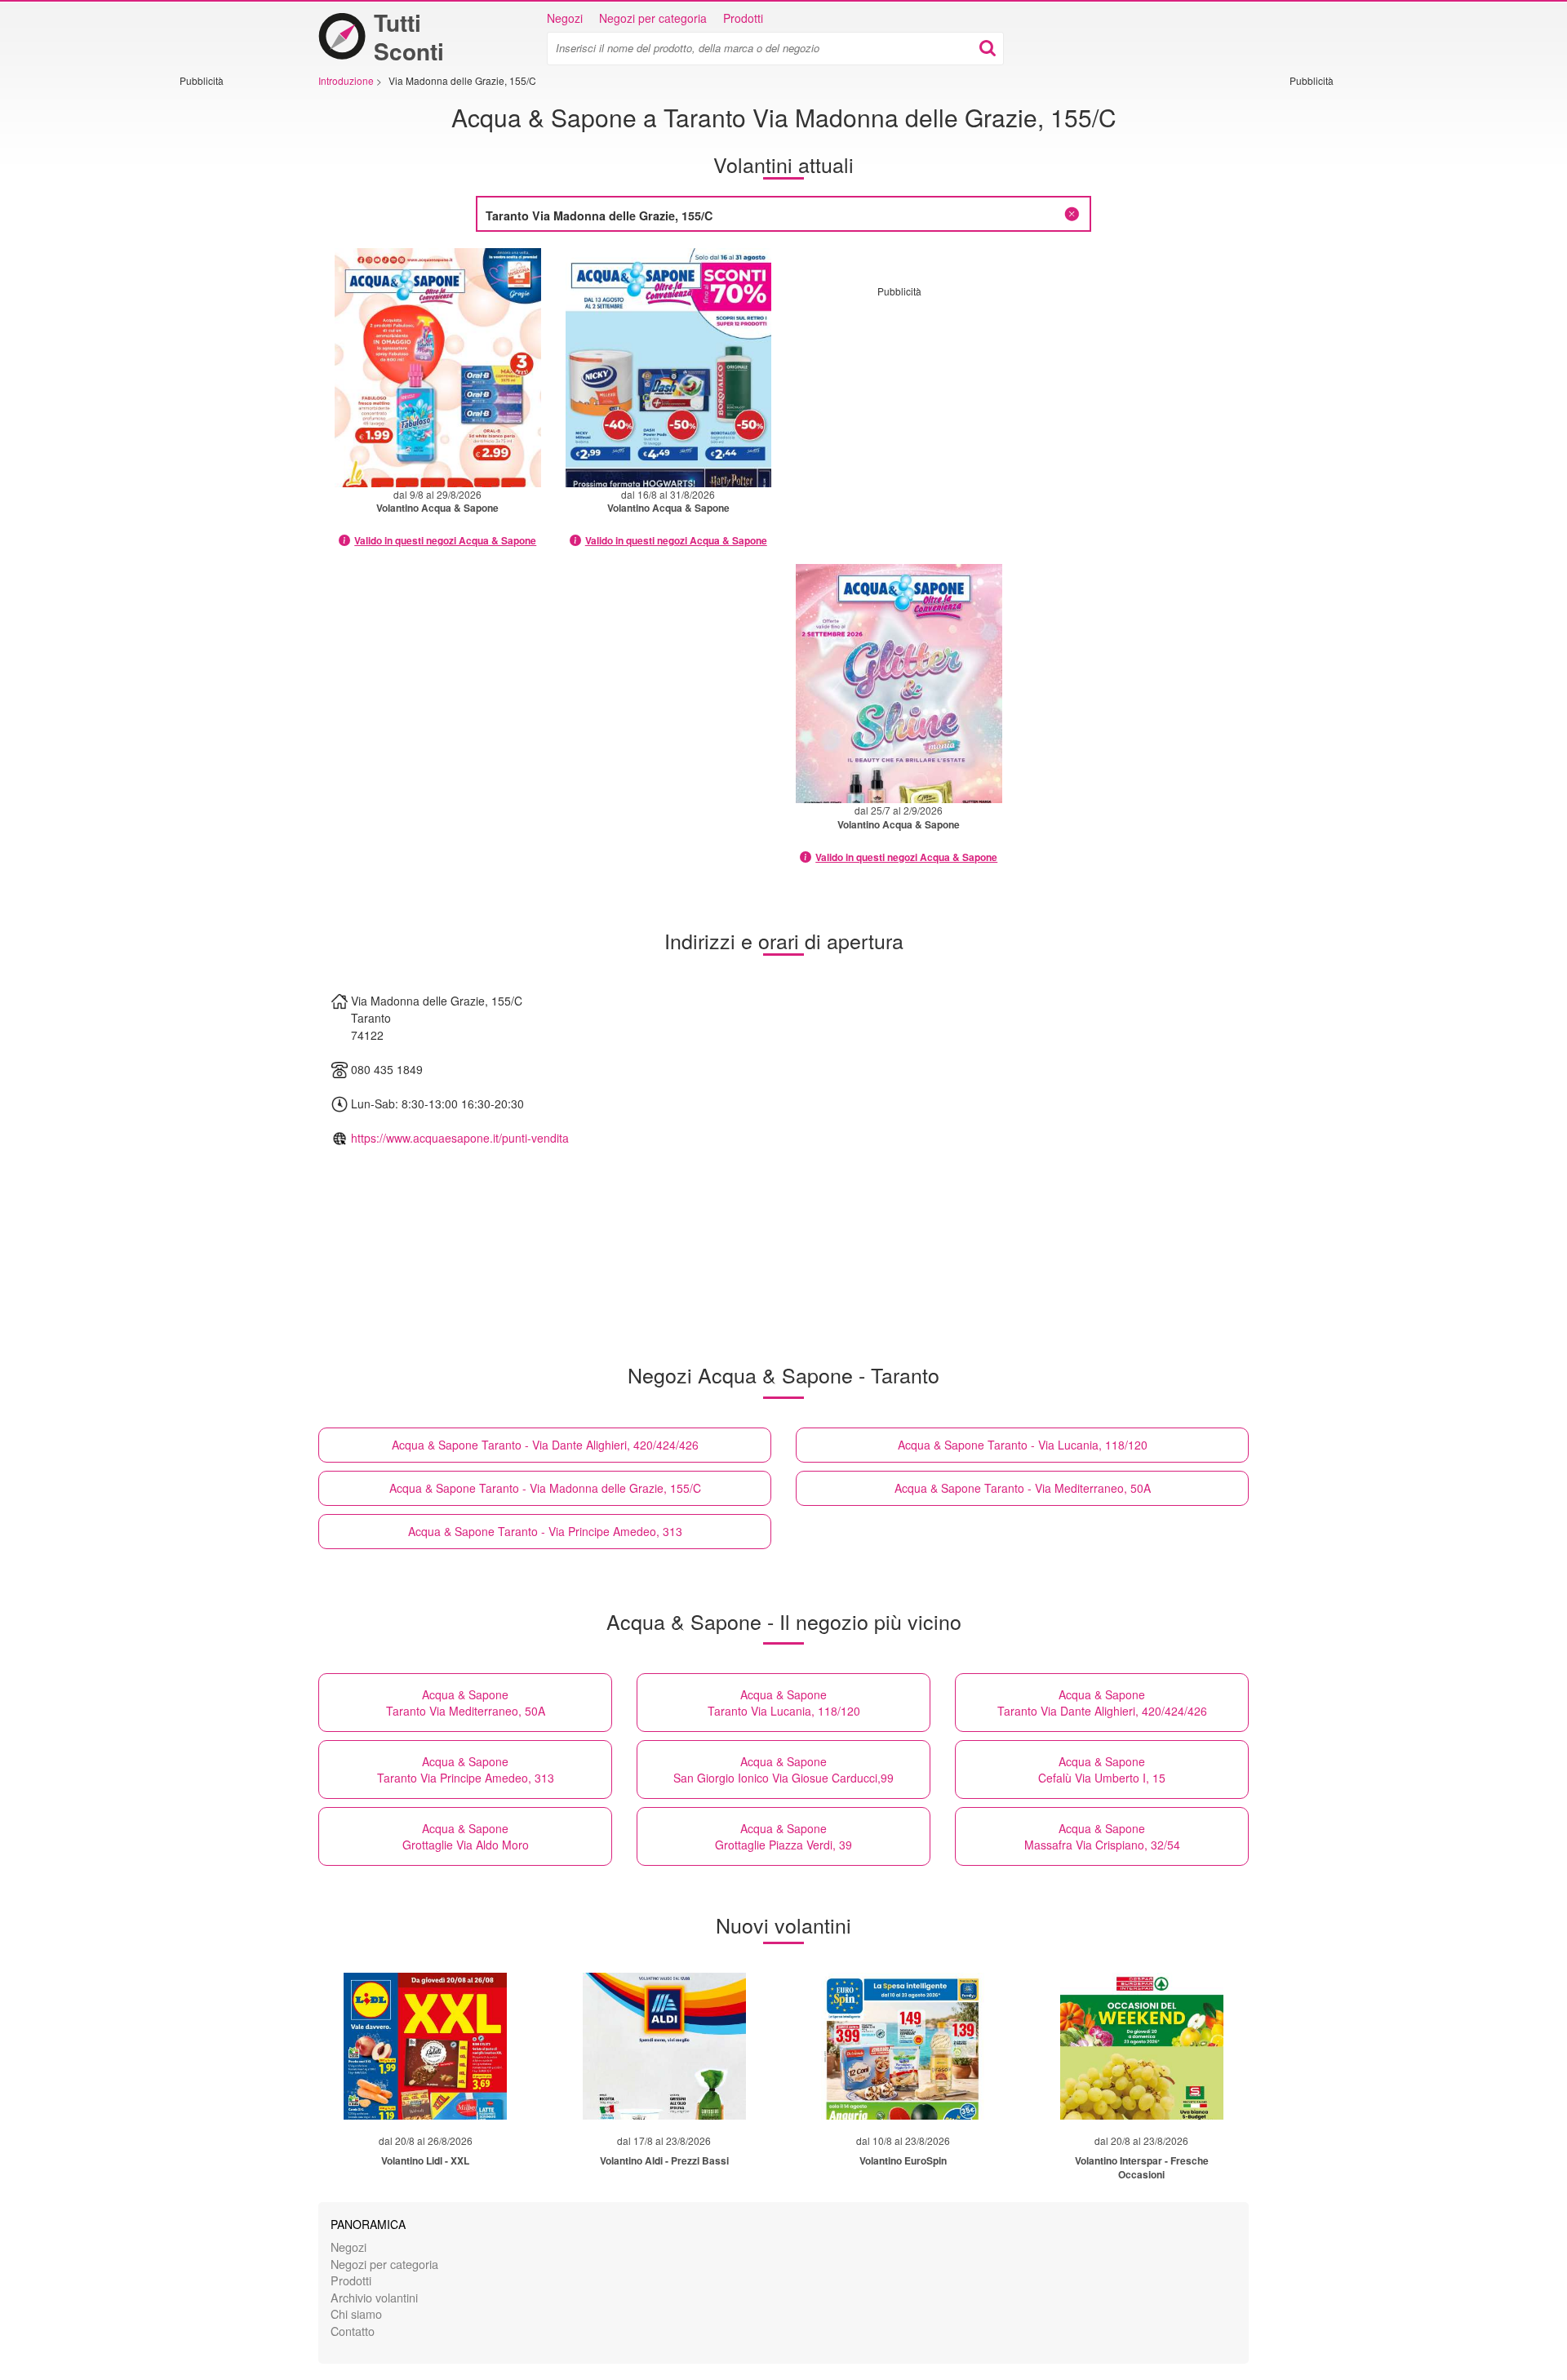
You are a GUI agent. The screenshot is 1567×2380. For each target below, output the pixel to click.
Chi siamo (356, 2313)
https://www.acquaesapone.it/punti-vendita (460, 1138)
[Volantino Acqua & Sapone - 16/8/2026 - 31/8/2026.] (669, 368)
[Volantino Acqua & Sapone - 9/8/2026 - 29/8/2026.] (438, 368)
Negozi (565, 18)
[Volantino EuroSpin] (903, 2046)
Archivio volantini (374, 2297)
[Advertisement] (229, 332)
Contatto (353, 2331)
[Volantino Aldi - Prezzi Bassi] (664, 2046)
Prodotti (743, 18)
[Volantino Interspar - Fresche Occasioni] (1142, 2046)
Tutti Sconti (409, 37)
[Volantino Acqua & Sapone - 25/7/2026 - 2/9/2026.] (899, 684)
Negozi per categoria (653, 18)
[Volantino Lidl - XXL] (425, 2046)
